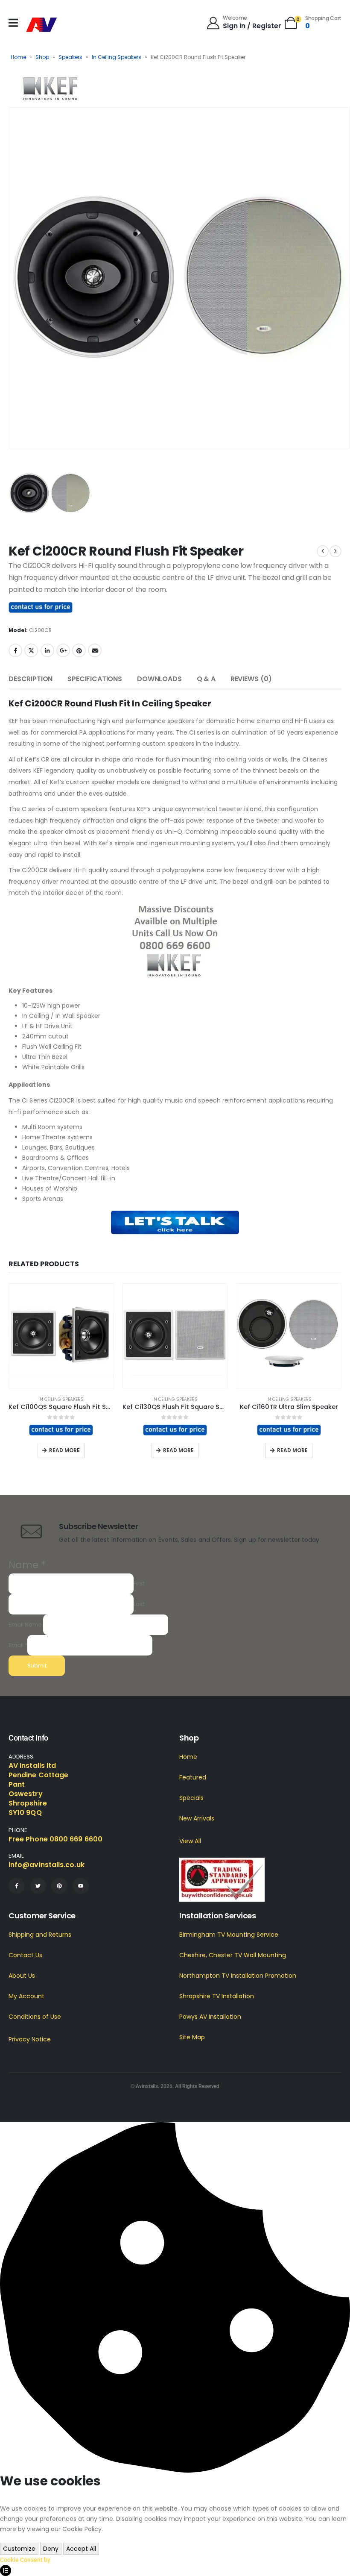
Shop (42, 57)
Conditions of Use (35, 2017)
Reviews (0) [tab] (251, 679)
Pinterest (79, 650)
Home (18, 57)
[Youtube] (81, 1886)
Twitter (31, 650)
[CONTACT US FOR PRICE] (41, 607)
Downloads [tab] (159, 679)
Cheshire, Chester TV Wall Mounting (233, 1955)
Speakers (70, 57)
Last (139, 1604)
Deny (51, 2549)
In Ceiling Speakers (117, 57)
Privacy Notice (30, 2039)
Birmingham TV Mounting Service (229, 1935)
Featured (193, 1777)
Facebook (15, 650)
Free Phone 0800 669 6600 (55, 1839)
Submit (37, 1666)
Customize (19, 2549)
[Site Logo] (42, 25)
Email (95, 650)
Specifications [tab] (95, 679)
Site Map (192, 2037)
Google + (63, 650)
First (139, 1584)
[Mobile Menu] (13, 23)
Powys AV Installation (210, 2017)
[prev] (323, 551)
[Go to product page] (61, 1336)
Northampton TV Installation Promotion (238, 1976)
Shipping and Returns (40, 1935)
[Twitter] (38, 1886)
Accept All (81, 2549)
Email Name (25, 1625)
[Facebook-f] (17, 1886)
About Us (22, 1976)
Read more (64, 1450)
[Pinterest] (59, 1886)
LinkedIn (47, 650)
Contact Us (25, 1955)
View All (190, 1841)
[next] (335, 551)
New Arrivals (197, 1818)
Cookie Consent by (25, 2560)
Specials (191, 1798)
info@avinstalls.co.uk (47, 1865)
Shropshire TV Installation (217, 1996)
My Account (26, 1996)
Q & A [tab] (206, 679)
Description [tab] (31, 679)
